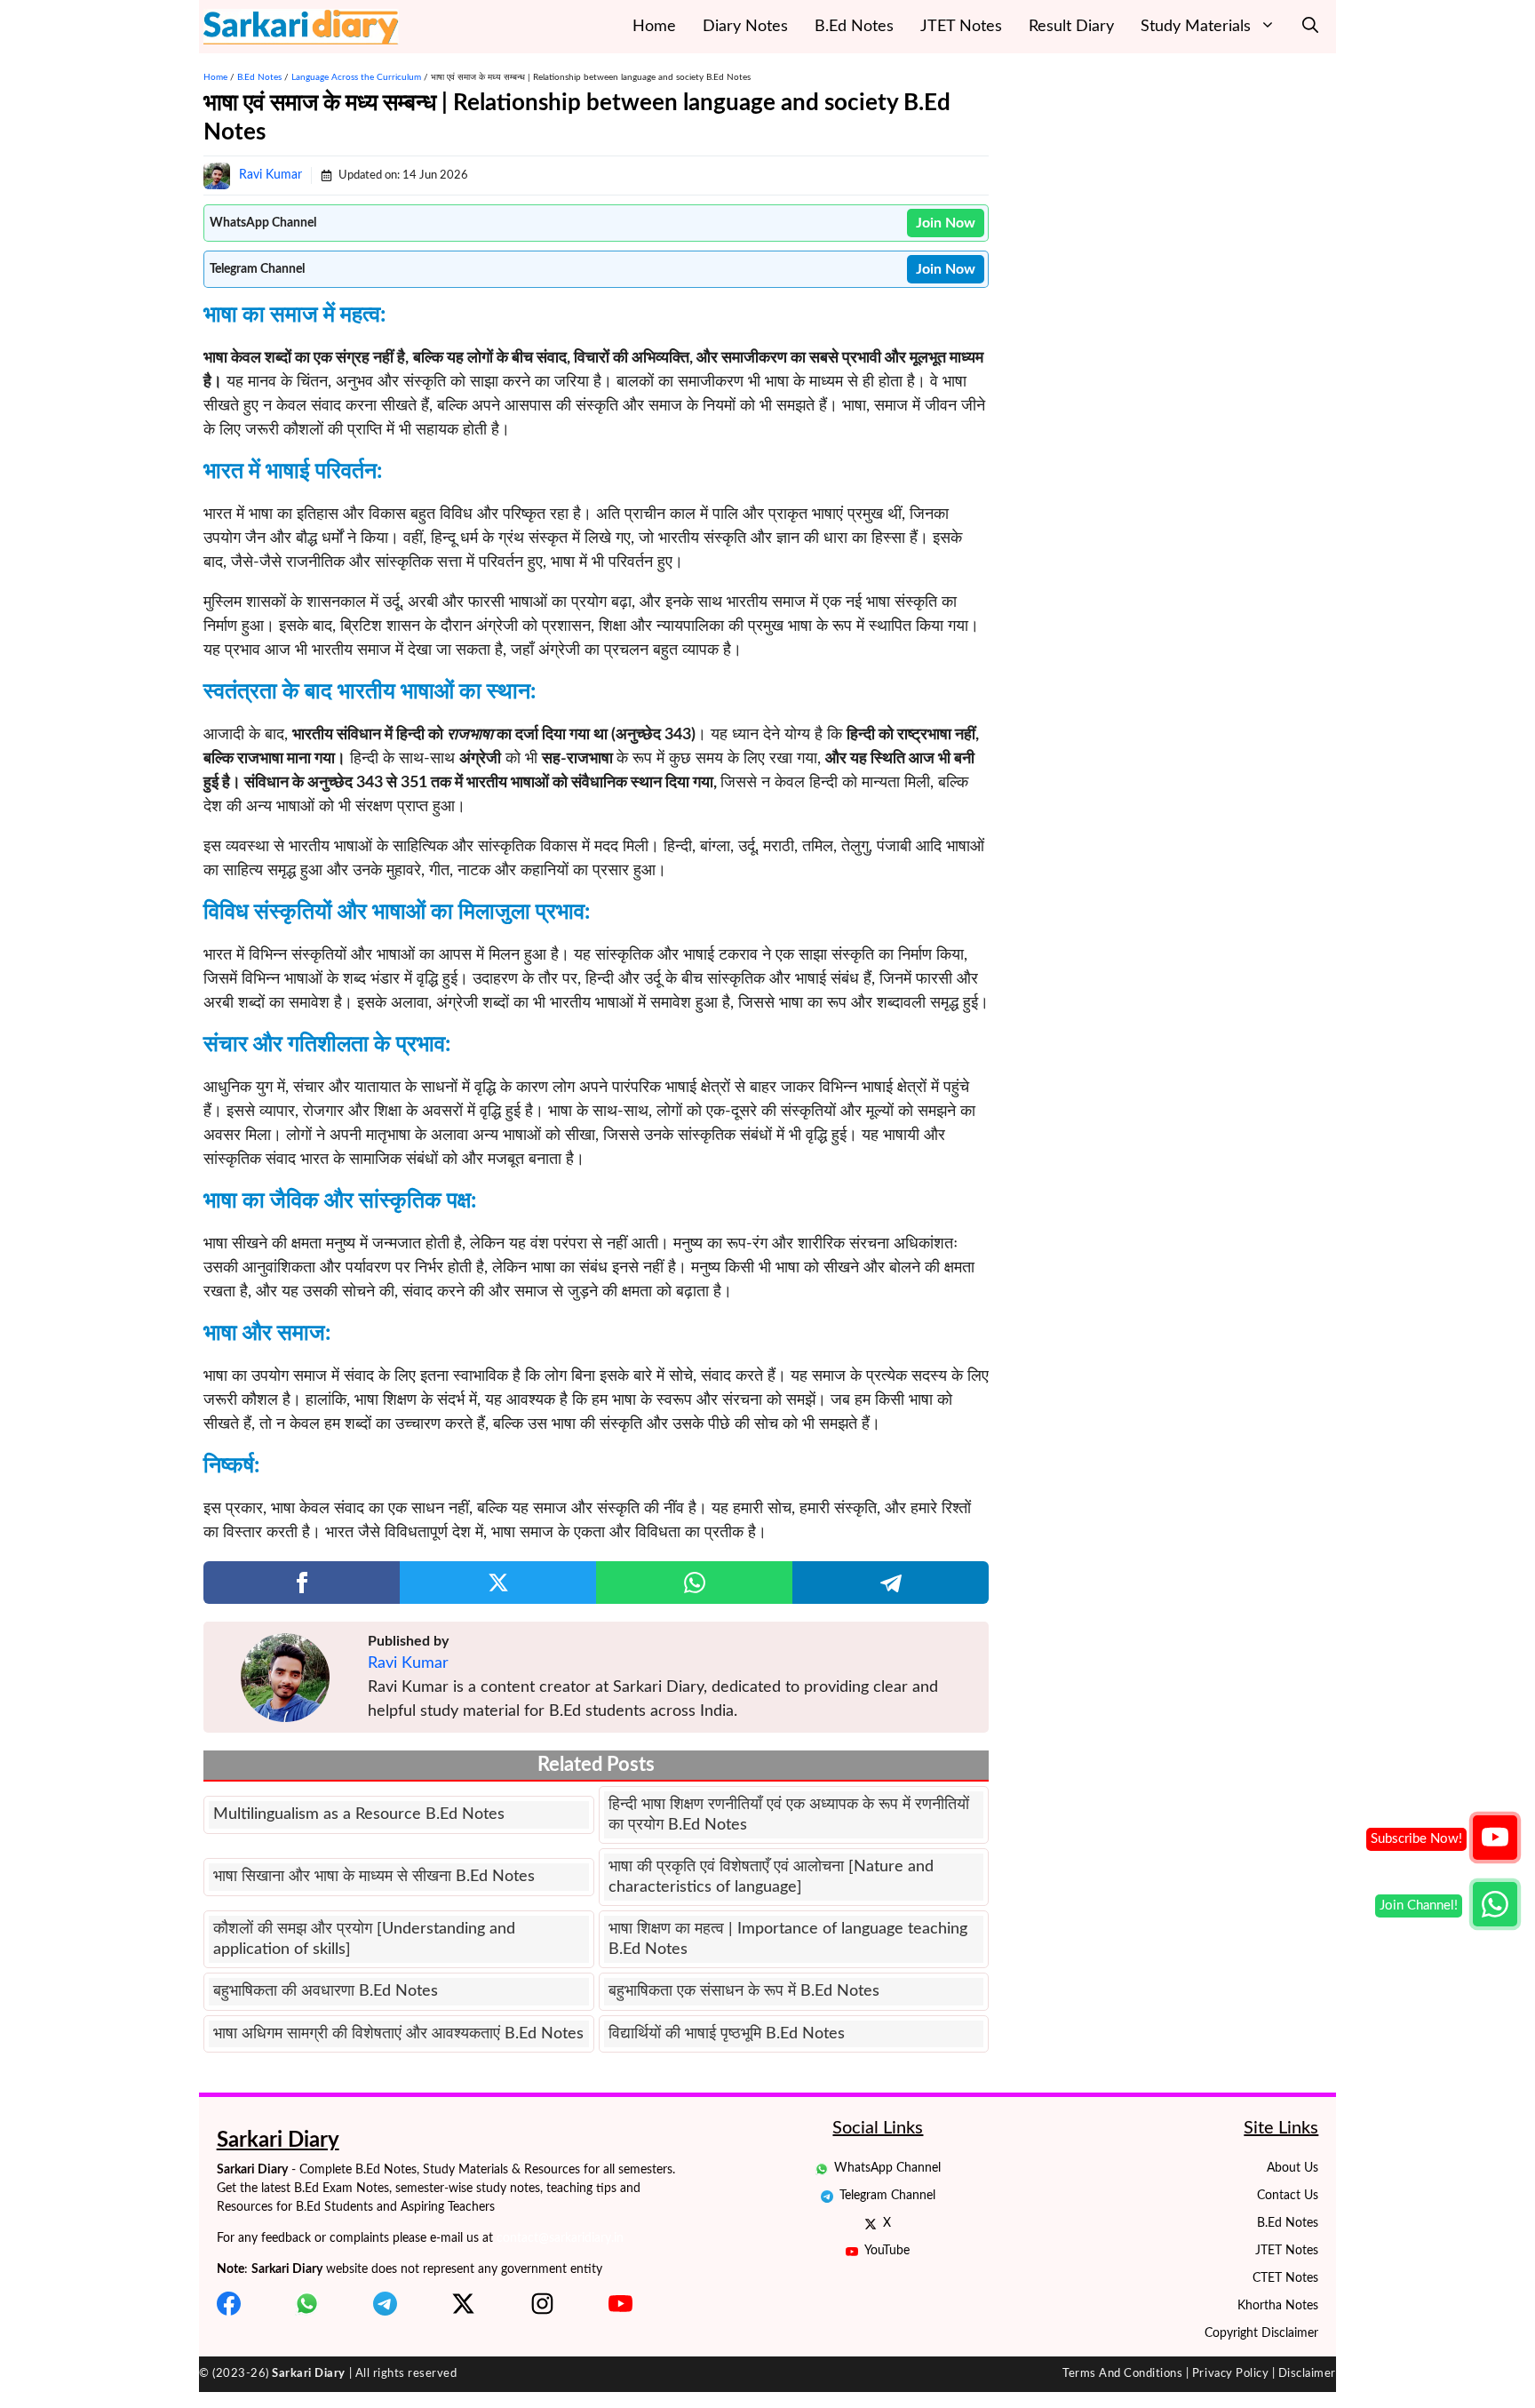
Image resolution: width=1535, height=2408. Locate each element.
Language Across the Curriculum (356, 77)
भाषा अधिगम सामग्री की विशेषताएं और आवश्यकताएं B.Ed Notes (398, 2034)
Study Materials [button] (1196, 27)
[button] (1310, 27)
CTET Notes (1285, 2278)
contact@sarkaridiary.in (560, 2238)
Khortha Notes (1278, 2306)
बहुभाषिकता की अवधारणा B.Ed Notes (326, 1991)
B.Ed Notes (854, 27)
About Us (1292, 2168)
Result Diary (1071, 27)
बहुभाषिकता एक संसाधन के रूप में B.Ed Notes (744, 1991)
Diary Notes (745, 27)
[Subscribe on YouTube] (1495, 1838)
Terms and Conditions (1122, 2374)
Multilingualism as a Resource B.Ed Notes (359, 1814)
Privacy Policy (1230, 2374)
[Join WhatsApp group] (1495, 1904)
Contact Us (1288, 2196)
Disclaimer (1307, 2374)
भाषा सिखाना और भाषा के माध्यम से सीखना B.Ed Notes (374, 1877)
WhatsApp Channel (887, 2168)
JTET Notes (961, 27)
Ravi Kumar (270, 175)
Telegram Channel (887, 2196)
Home (654, 27)
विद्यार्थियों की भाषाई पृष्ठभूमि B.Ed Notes (727, 2034)
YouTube (887, 2251)
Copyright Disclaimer (1261, 2333)
